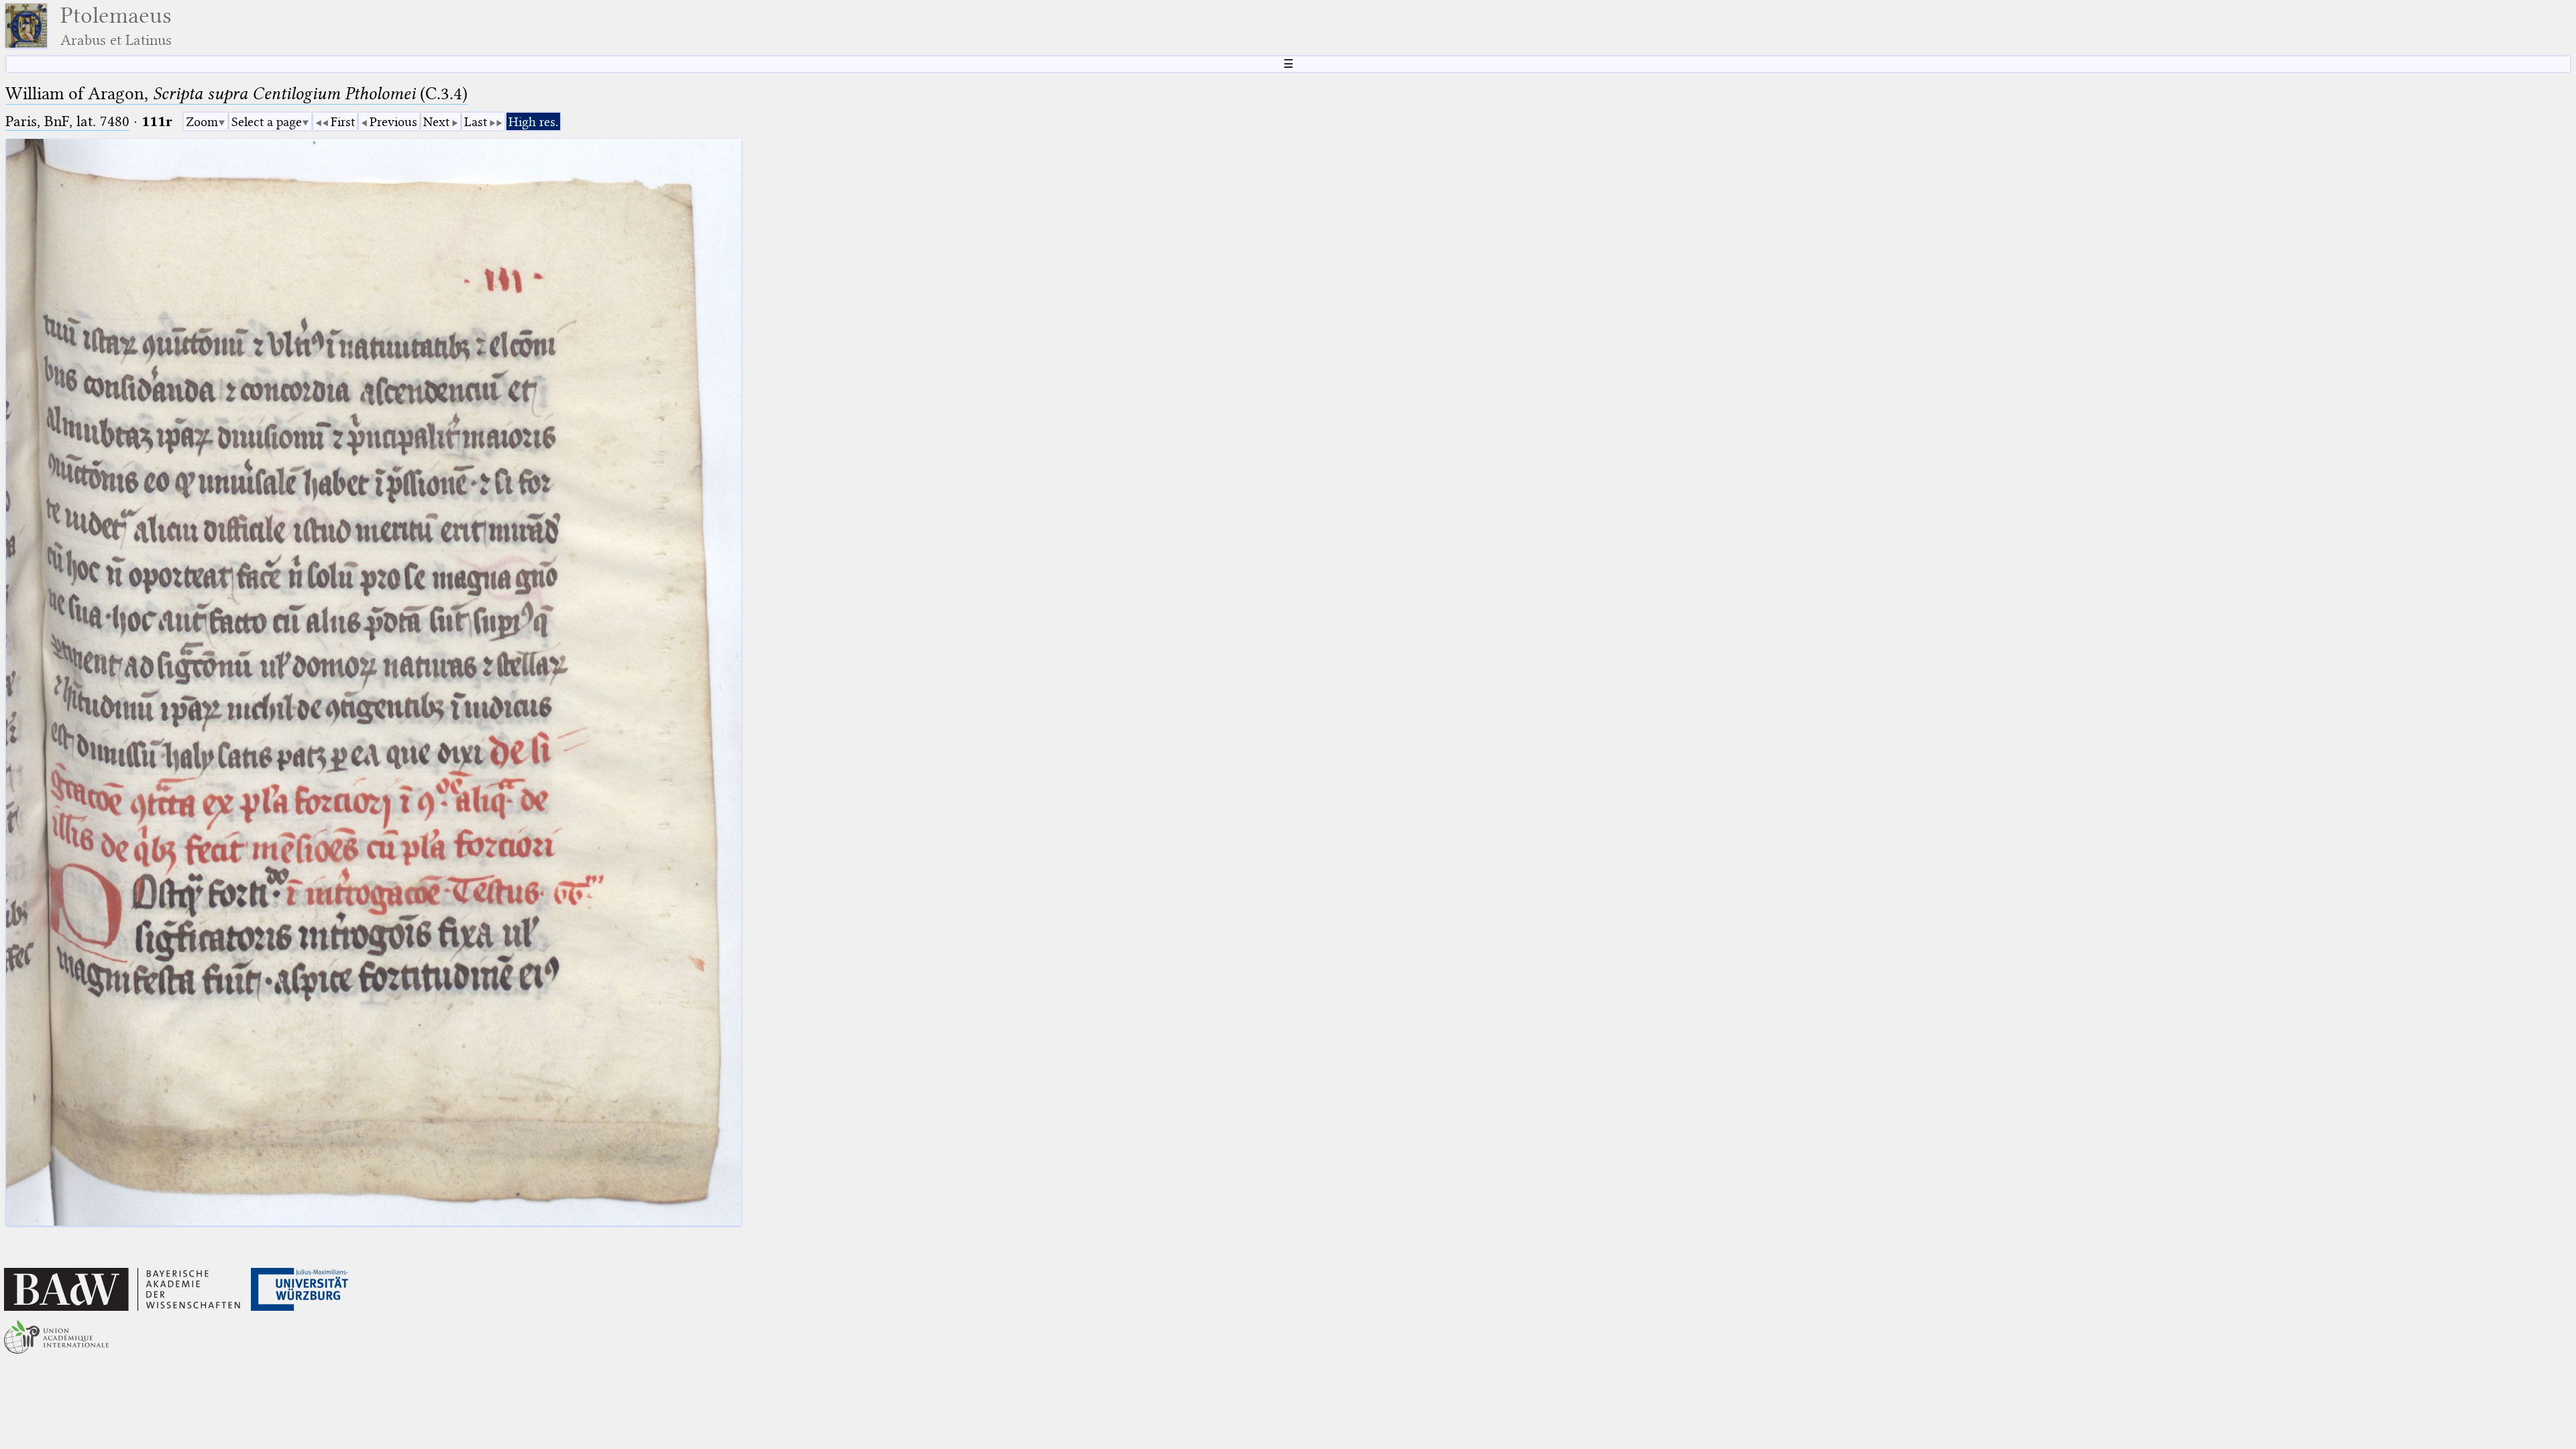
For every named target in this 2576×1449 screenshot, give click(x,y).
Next (436, 122)
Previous (393, 122)
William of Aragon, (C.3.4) (236, 94)
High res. (533, 122)
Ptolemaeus (116, 26)
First (343, 122)
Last (476, 122)
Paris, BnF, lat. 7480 (67, 121)
